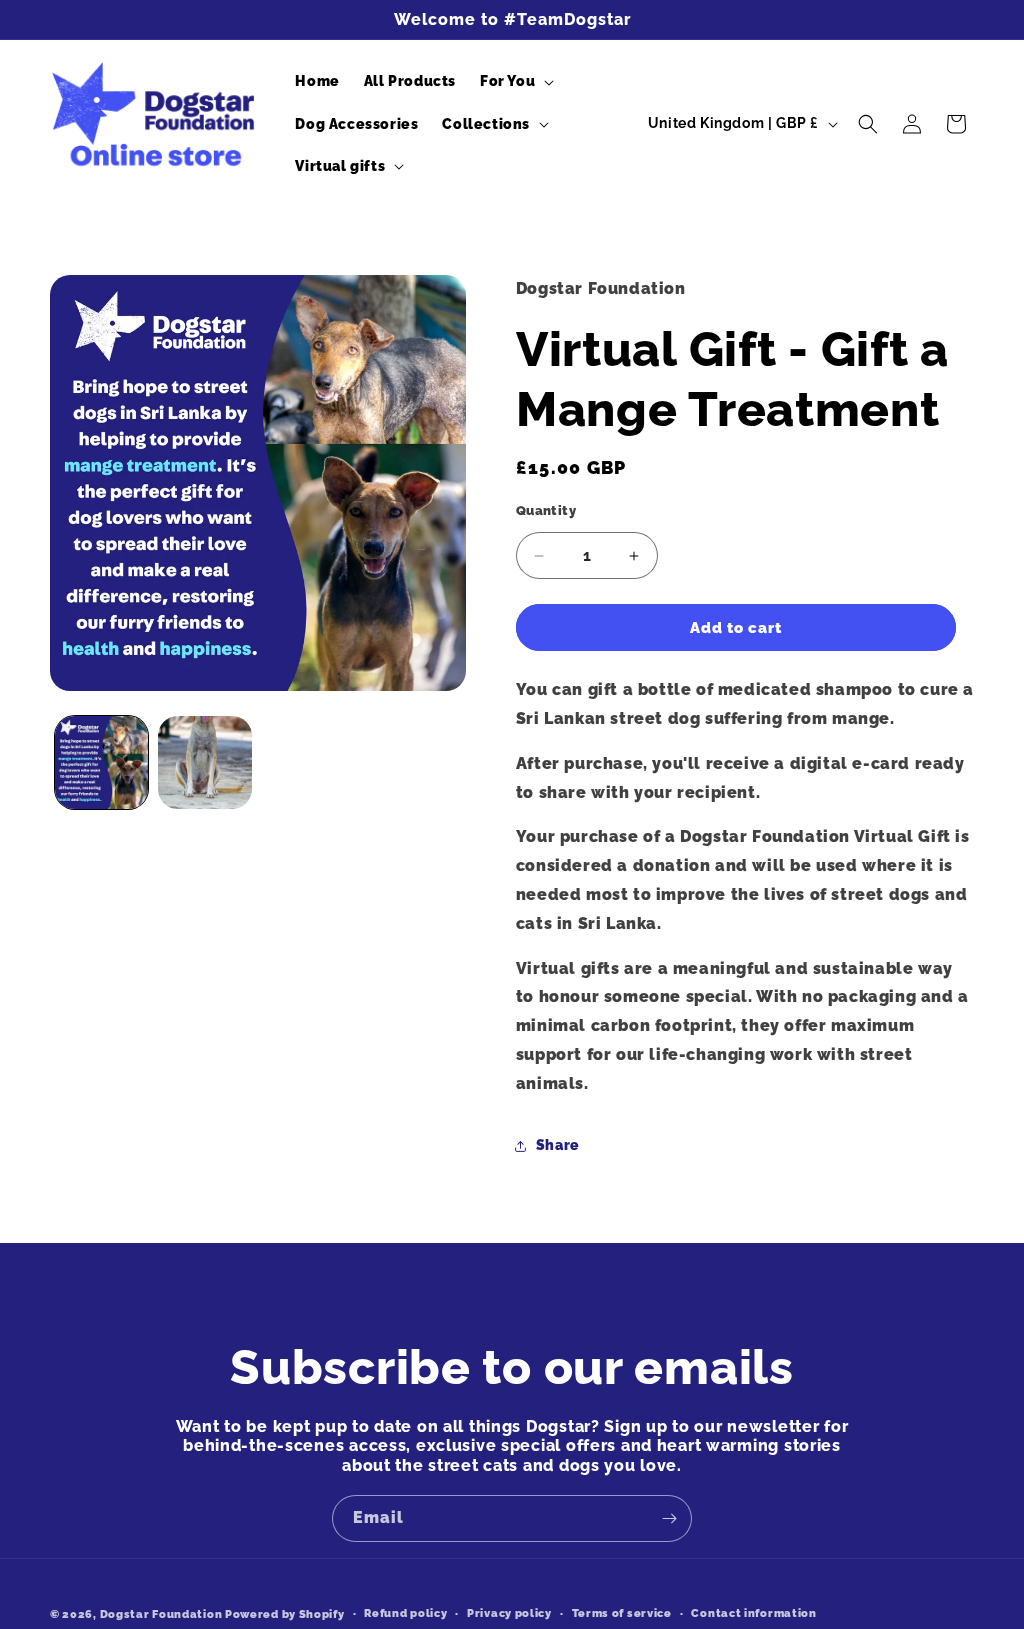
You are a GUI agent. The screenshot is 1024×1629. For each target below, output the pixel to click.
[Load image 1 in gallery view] (101, 762)
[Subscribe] (669, 1518)
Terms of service (622, 1613)
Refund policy (405, 1613)
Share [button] (558, 1145)
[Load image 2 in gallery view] (204, 762)
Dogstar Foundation (162, 1614)
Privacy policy (509, 1613)
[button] (515, 81)
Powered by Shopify (285, 1614)
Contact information (753, 1613)
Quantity (546, 510)
